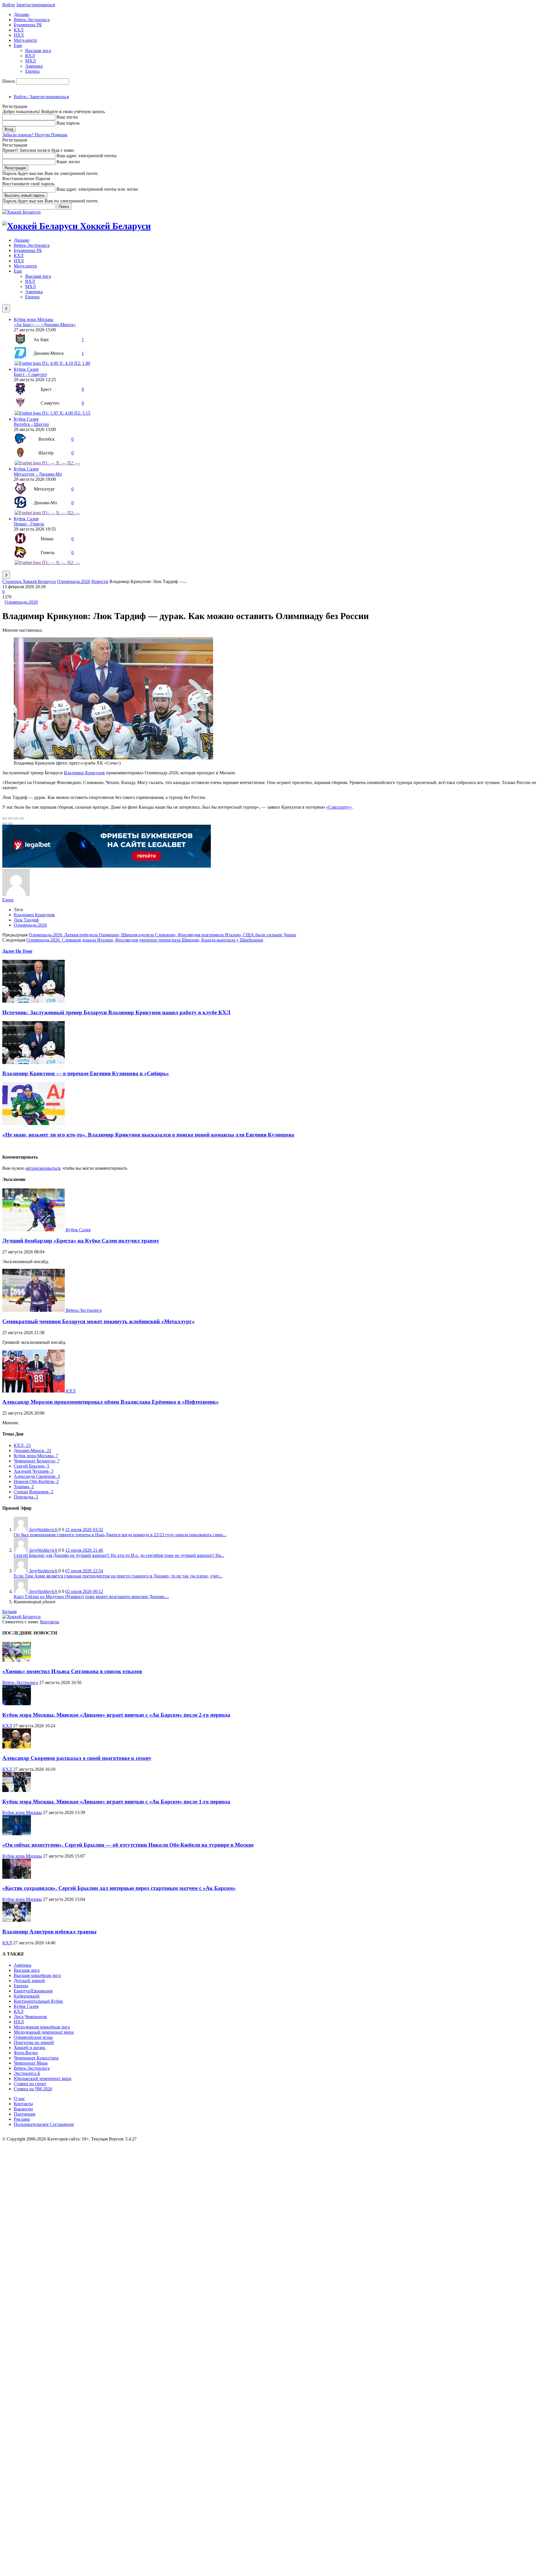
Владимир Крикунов (84, 773)
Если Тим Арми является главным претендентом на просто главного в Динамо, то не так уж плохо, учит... (118, 1576)
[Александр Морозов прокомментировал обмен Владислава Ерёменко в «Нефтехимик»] (34, 1391)
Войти (9, 5)
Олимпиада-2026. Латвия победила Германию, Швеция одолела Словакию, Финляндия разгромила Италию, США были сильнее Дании (162, 935)
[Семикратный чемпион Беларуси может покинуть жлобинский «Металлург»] (34, 1310)
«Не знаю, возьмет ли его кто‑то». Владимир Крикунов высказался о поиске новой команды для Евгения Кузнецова (148, 1135)
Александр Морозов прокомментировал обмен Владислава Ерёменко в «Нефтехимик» (111, 1402)
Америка (34, 66)
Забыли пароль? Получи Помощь (35, 135)
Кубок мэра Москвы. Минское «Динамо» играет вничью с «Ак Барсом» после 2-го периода (116, 1715)
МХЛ (31, 61)
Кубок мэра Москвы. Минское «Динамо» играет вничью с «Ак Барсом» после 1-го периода (116, 1802)
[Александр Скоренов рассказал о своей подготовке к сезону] (17, 1747)
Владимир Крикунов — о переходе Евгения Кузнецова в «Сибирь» (86, 1073)
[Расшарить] (10, 818)
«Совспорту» (339, 807)
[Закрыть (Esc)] (5, 818)
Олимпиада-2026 (74, 581)
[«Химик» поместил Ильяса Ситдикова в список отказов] (17, 1660)
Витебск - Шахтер (31, 424)
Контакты (50, 1622)
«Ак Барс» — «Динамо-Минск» (45, 325)
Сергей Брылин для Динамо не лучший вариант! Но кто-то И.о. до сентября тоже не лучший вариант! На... (119, 1555)
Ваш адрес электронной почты (87, 156)
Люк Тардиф (26, 920)
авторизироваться (43, 1168)
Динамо (21, 14)
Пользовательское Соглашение (44, 2124)
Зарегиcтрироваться (36, 5)
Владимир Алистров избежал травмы (49, 1932)
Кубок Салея (26, 369)
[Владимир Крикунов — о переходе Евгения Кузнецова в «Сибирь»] (34, 1062)
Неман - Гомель (29, 524)
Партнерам (24, 2114)
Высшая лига (38, 51)
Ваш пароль (68, 123)
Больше (10, 1611)
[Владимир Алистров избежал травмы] (17, 1920)
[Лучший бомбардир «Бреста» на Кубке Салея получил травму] (34, 1230)
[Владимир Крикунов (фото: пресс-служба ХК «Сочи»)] (113, 758)
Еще (18, 45)
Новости (100, 581)
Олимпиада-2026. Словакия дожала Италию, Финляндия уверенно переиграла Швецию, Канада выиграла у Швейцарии (145, 940)
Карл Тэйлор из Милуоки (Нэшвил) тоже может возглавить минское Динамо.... (91, 1597)
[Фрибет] (107, 866)
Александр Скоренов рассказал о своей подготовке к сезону (77, 1758)
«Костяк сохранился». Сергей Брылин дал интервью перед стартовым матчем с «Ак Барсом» (119, 1888)
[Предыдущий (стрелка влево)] (5, 824)
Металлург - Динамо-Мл (38, 474)
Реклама (22, 2119)
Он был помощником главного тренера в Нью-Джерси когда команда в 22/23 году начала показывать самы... (120, 1535)
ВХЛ (30, 56)
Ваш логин (67, 117)
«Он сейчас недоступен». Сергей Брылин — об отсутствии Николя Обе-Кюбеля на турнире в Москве (128, 1845)
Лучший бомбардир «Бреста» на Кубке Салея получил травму (81, 1241)
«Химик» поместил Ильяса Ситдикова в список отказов (72, 1671)
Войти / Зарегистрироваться (41, 97)
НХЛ (19, 35)
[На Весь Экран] (16, 818)
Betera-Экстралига (32, 20)
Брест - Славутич (30, 374)
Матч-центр (25, 40)
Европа (32, 71)
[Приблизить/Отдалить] (22, 818)
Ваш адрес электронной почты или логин (97, 189)
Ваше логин (68, 162)
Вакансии (23, 2109)
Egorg (8, 900)
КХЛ (19, 30)
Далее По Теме (17, 951)
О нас (19, 2099)
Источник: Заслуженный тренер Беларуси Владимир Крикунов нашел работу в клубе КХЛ (116, 1012)
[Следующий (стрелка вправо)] (10, 824)
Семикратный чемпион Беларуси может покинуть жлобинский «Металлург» (99, 1321)
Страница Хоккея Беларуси (29, 581)
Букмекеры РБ (28, 25)
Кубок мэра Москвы (34, 319)
